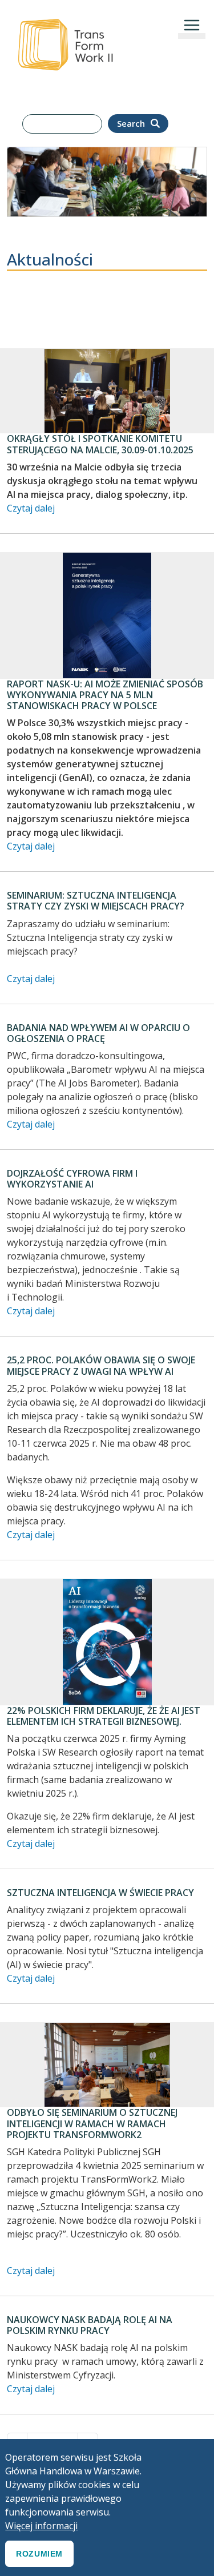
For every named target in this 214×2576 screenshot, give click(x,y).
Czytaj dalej (31, 508)
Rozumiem (39, 2554)
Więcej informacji (41, 2526)
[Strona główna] (65, 16)
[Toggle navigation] (192, 25)
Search (132, 123)
